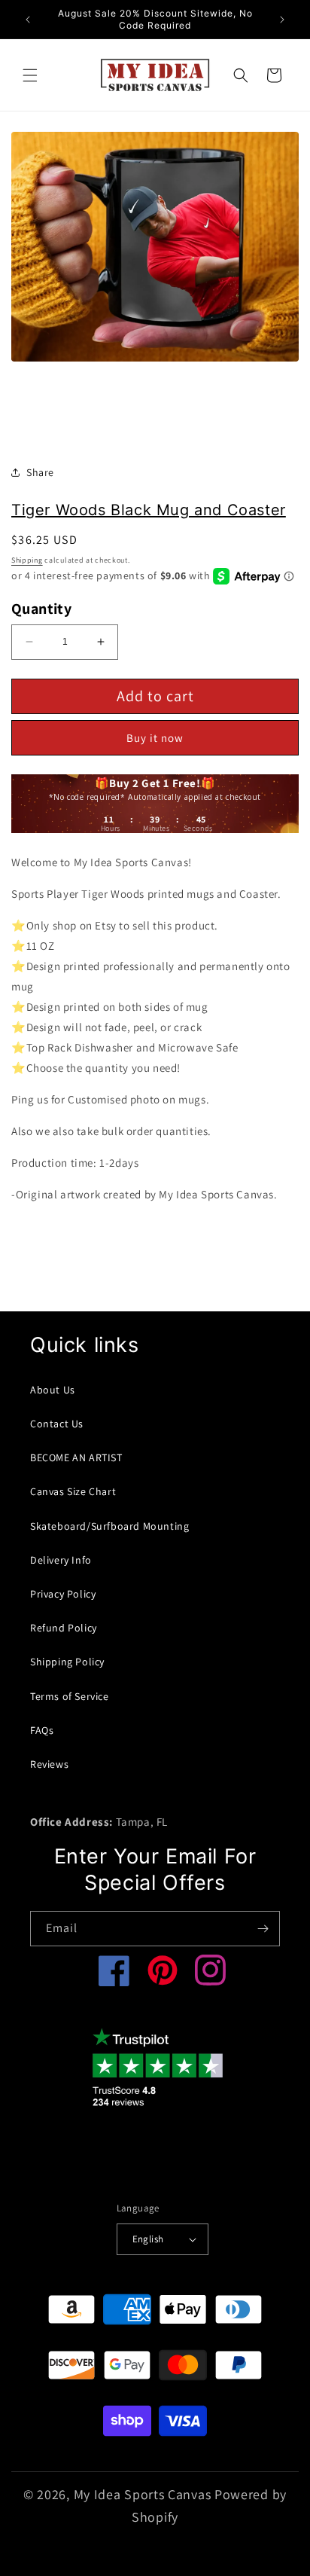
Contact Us (57, 1424)
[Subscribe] (263, 1929)
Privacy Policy (63, 1594)
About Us (53, 1390)
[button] (30, 75)
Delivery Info (61, 1560)
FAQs (42, 1730)
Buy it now (155, 738)
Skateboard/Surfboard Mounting (109, 1526)
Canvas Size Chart (73, 1491)
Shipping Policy (67, 1662)
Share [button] (40, 472)
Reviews (49, 1764)
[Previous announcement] (28, 20)
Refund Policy (64, 1628)
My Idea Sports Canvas (143, 2494)
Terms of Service (70, 1696)
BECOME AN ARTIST (76, 1457)
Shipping (27, 560)
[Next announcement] (282, 20)
